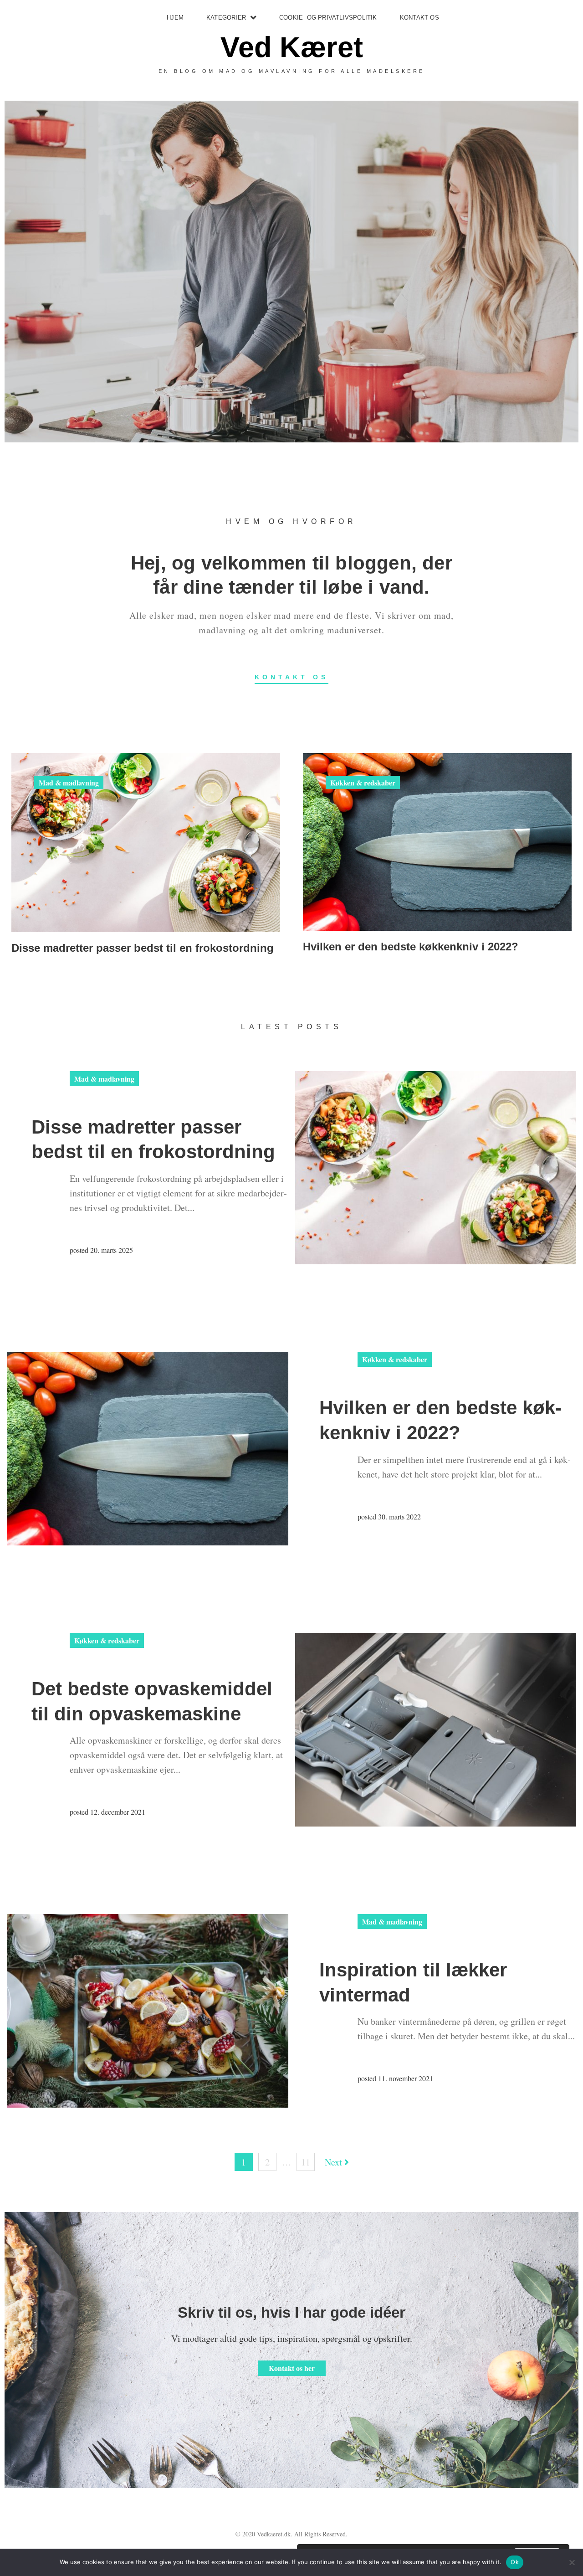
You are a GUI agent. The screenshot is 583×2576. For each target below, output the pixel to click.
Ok (515, 2562)
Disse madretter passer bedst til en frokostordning (143, 948)
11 (306, 2162)
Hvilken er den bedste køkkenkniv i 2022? (411, 947)
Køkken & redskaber (363, 783)
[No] (572, 2562)
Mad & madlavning (69, 783)
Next (335, 2162)
